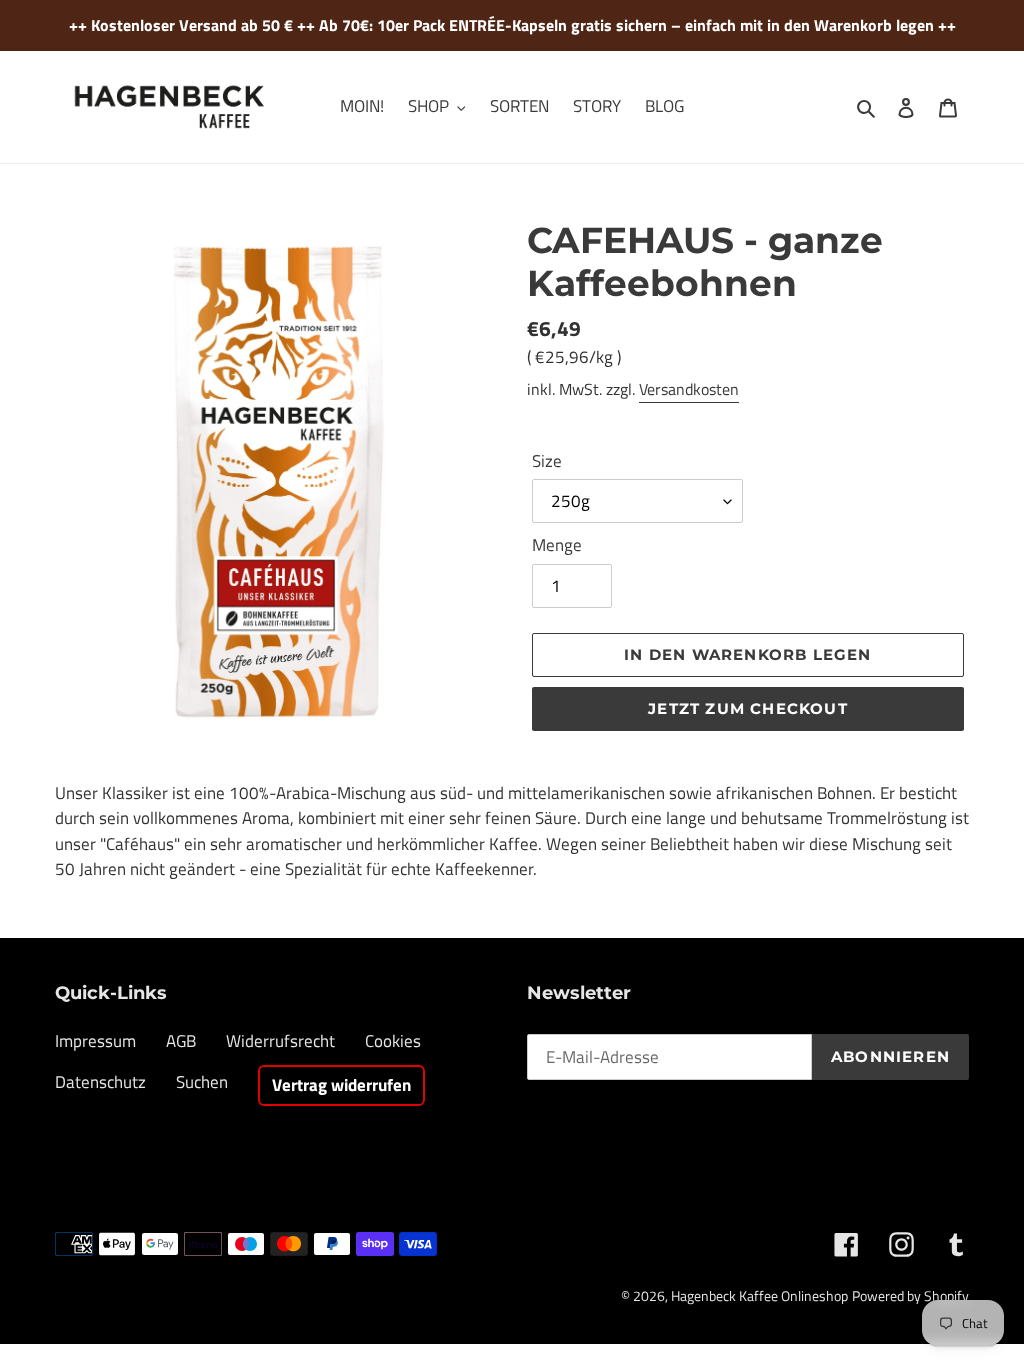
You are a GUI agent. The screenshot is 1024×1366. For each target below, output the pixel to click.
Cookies (393, 1041)
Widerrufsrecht (280, 1041)
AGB (181, 1041)
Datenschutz (100, 1082)
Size (547, 461)
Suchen (202, 1082)
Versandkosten (689, 389)
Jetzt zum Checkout (748, 708)
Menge (557, 545)
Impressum (95, 1041)
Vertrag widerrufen (341, 1085)
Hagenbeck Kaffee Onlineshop (759, 1295)
